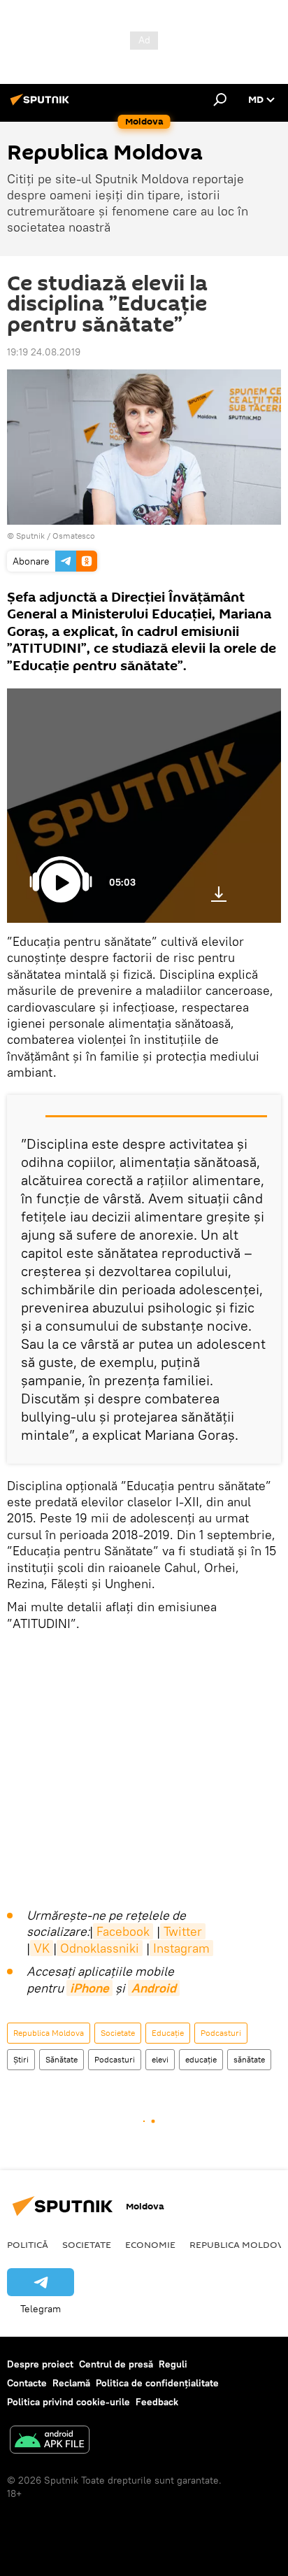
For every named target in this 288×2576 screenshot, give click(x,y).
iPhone (89, 1988)
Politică (28, 2244)
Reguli (173, 2364)
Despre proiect (40, 2364)
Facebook (123, 1931)
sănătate (249, 2059)
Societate (118, 2033)
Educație (168, 2033)
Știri (21, 2059)
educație (201, 2059)
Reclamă (71, 2383)
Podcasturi (221, 2033)
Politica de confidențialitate (157, 2383)
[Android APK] (50, 2441)
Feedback (157, 2402)
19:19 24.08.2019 (44, 352)
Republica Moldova (49, 2033)
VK (42, 1948)
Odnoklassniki (100, 1948)
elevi (160, 2059)
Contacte (27, 2383)
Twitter (183, 1931)
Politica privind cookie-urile (69, 2402)
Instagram (181, 1948)
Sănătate (62, 2059)
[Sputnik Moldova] (42, 105)
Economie (150, 2244)
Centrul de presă (116, 2364)
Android (154, 1988)
